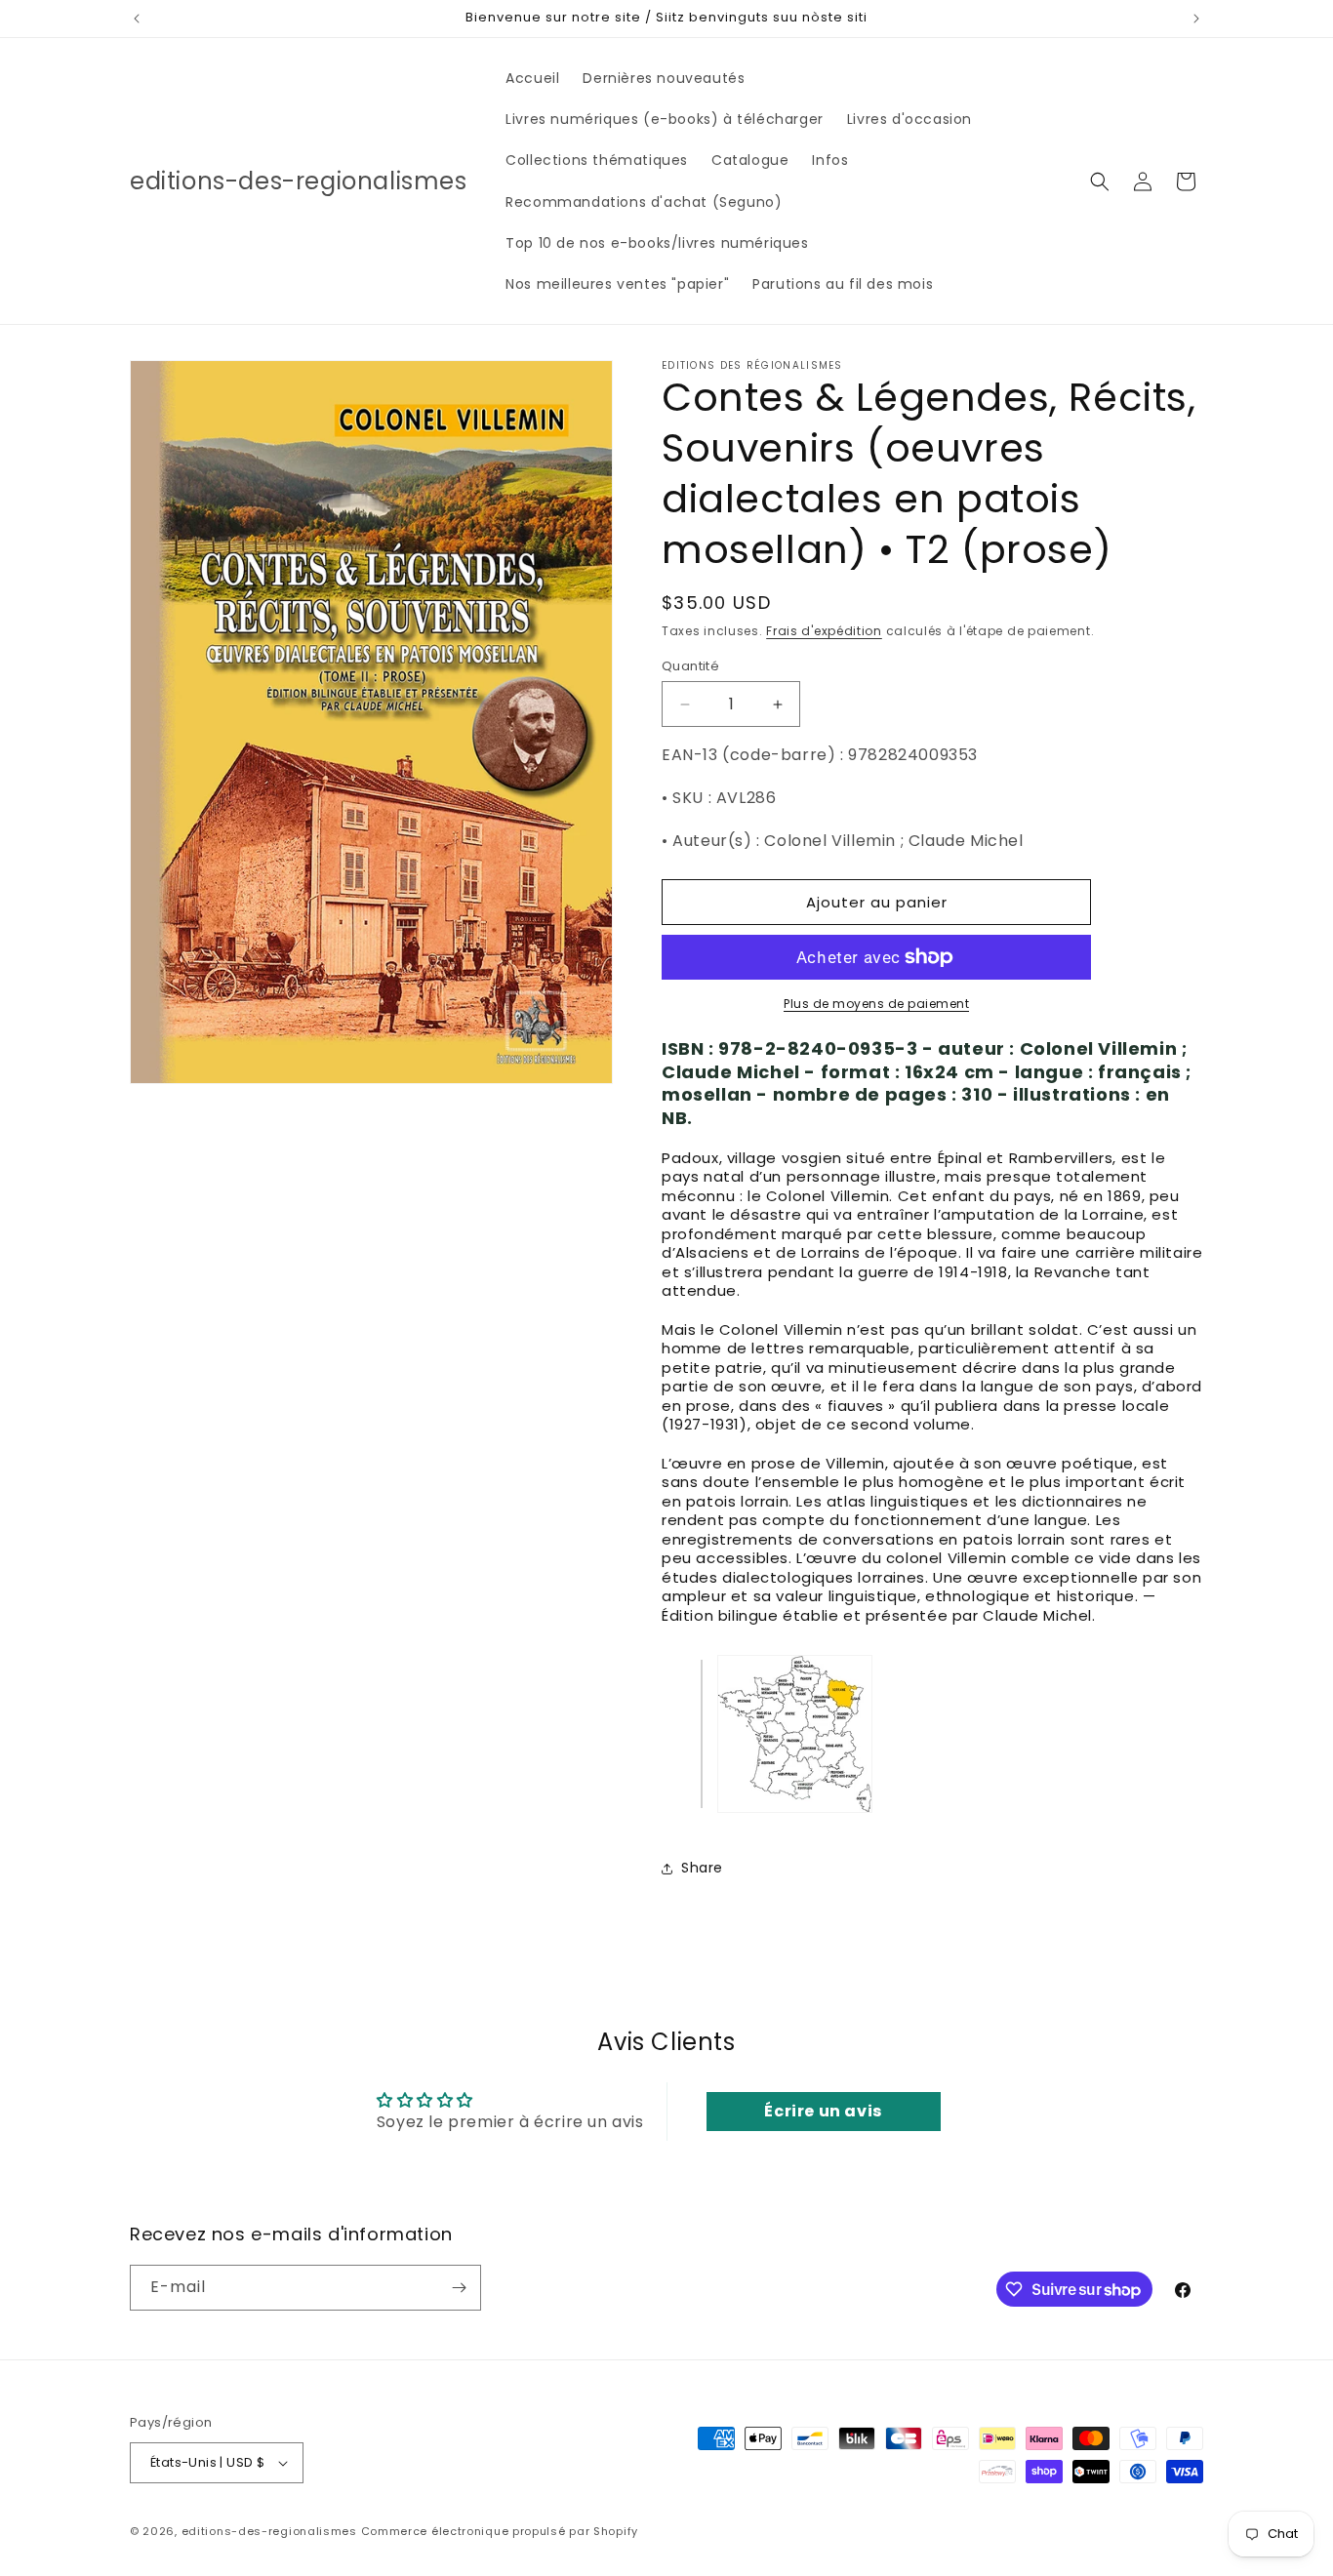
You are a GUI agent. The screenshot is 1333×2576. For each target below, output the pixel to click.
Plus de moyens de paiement (876, 1004)
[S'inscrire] (459, 2288)
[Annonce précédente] (137, 19)
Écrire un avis (823, 2111)
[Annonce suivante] (1196, 19)
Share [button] (702, 1868)
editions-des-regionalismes (269, 2531)
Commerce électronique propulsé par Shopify (500, 2531)
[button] (1100, 181)
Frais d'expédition (824, 631)
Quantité (690, 666)
